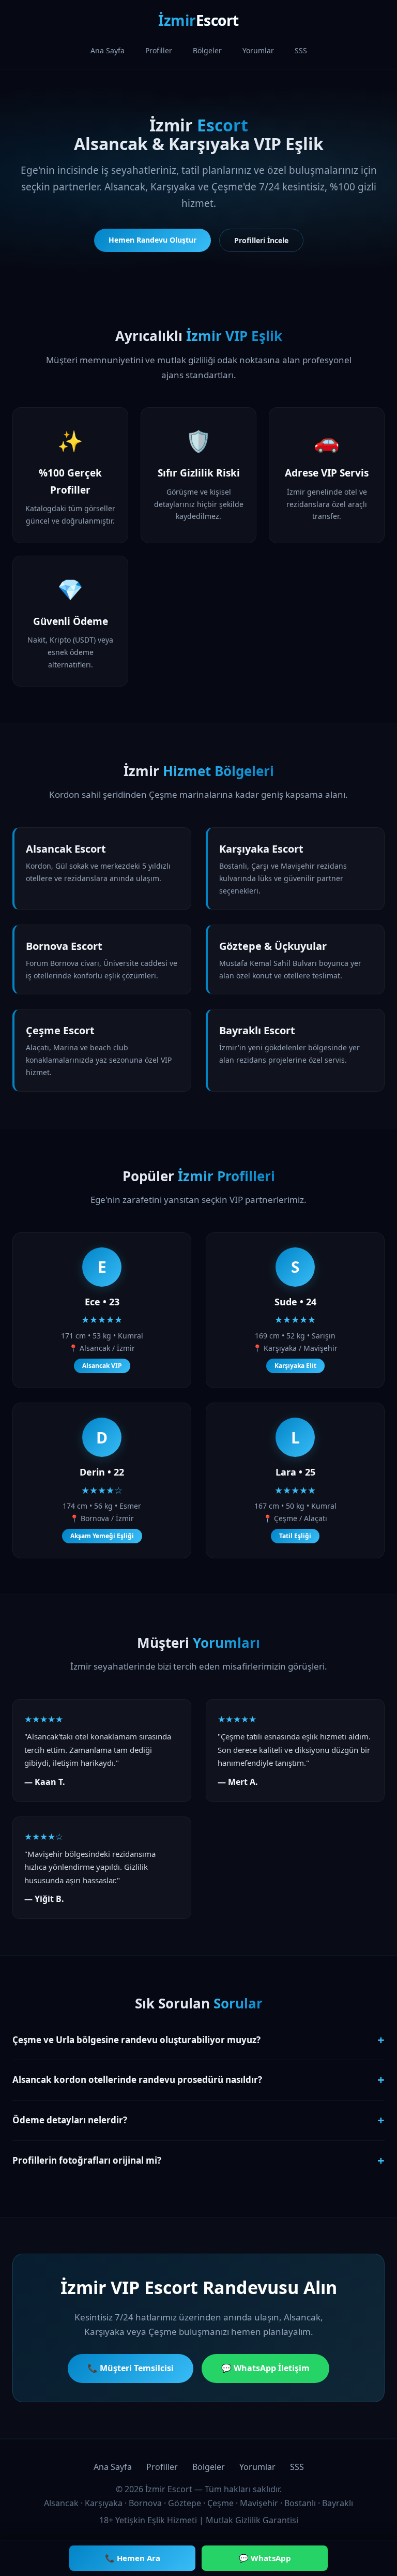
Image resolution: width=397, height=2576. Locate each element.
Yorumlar (258, 50)
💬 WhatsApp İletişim (265, 2368)
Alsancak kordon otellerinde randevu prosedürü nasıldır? (198, 2080)
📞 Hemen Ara (133, 2558)
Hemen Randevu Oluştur (152, 240)
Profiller (159, 50)
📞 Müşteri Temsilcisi (131, 2368)
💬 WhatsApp (265, 2558)
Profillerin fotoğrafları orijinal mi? (198, 2160)
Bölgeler (207, 50)
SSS (301, 50)
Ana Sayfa (108, 50)
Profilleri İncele (261, 240)
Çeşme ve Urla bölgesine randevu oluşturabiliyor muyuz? (198, 2040)
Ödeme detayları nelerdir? (198, 2120)
